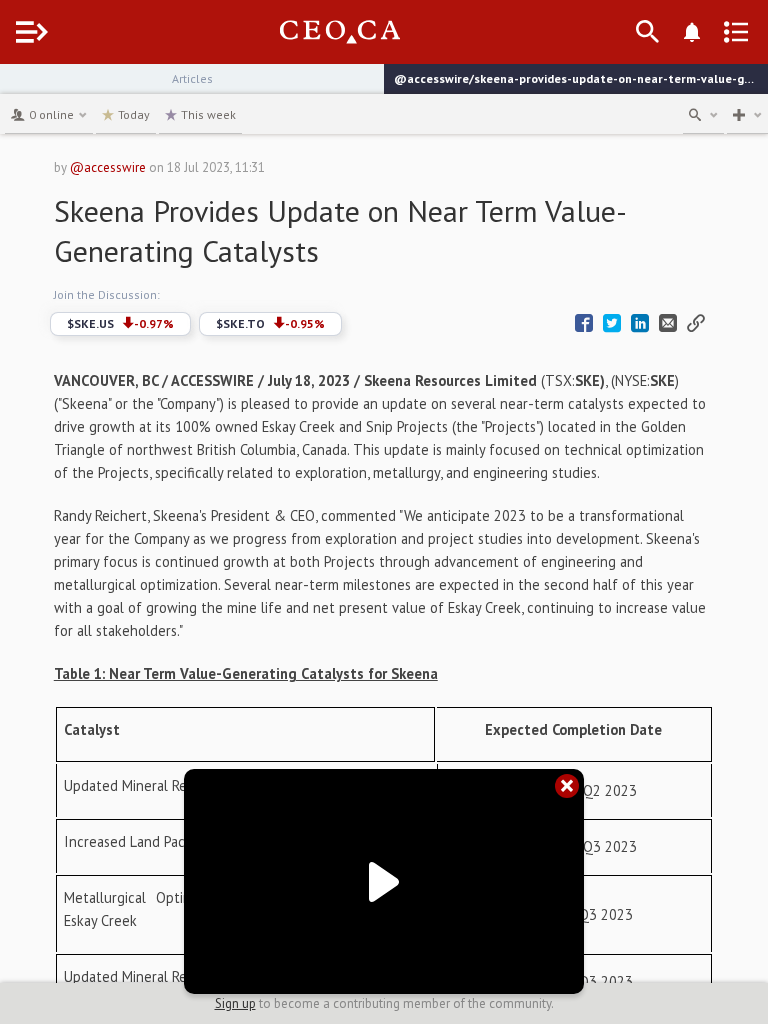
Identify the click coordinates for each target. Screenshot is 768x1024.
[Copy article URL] (696, 323)
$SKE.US (120, 323)
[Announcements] (692, 32)
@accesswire (108, 167)
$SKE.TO (270, 323)
